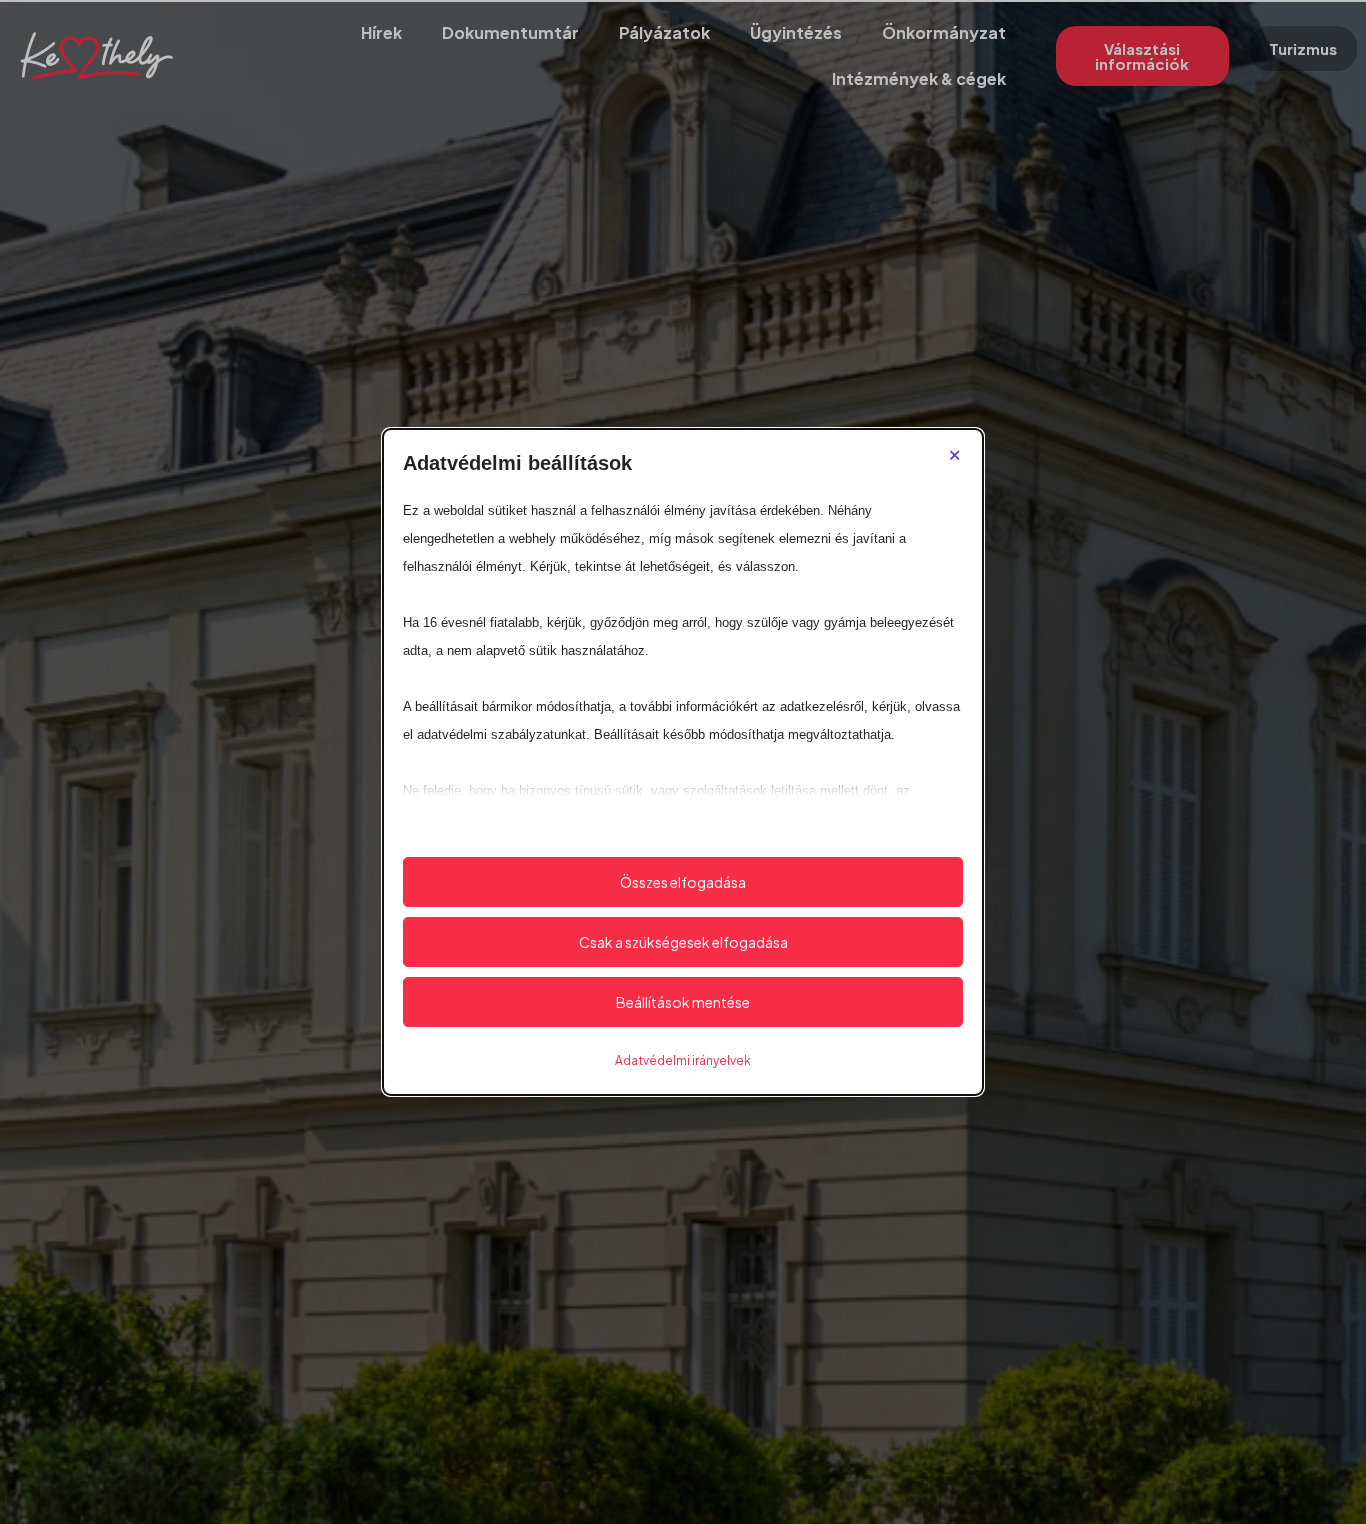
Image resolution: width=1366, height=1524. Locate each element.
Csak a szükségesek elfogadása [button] (683, 942)
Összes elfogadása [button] (683, 882)
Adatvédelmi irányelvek (683, 1060)
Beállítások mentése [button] (683, 1002)
